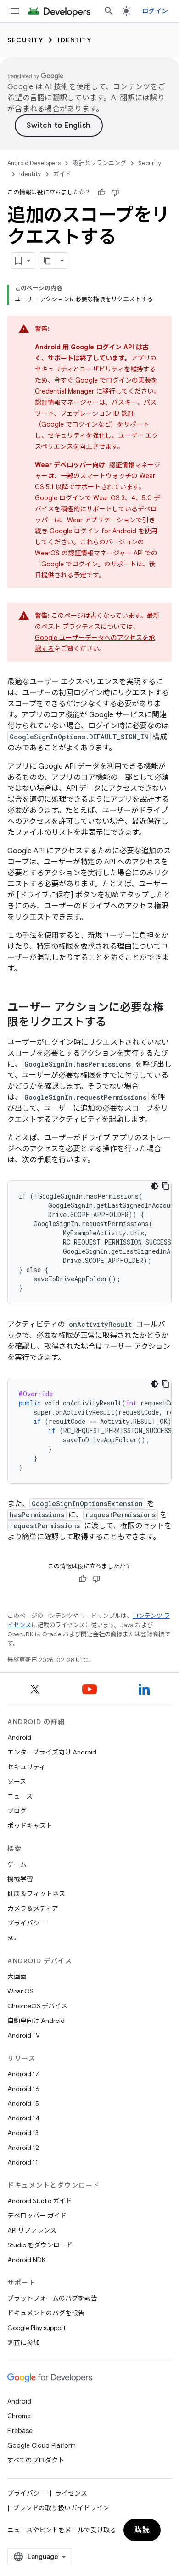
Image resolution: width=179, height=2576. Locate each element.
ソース (17, 1782)
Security (25, 40)
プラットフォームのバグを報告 (52, 2298)
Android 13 (23, 2133)
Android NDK (26, 2260)
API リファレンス (32, 2230)
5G (12, 1938)
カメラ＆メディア (33, 1908)
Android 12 (23, 2148)
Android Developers (34, 163)
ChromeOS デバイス (37, 2006)
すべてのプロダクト (36, 2460)
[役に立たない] (115, 193)
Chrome (19, 2416)
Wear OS (20, 1991)
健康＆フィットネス (36, 1894)
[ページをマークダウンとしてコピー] (48, 261)
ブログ (17, 1811)
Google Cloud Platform (42, 2445)
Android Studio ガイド (40, 2201)
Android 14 (23, 2118)
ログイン (155, 11)
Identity (75, 40)
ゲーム (17, 1864)
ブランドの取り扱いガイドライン (61, 2508)
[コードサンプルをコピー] (166, 1186)
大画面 (17, 1976)
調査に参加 (23, 2342)
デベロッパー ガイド (37, 2216)
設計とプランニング (99, 163)
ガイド (62, 174)
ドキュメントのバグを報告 (46, 2313)
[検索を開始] (109, 11)
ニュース (20, 1796)
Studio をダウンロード (40, 2245)
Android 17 (23, 2074)
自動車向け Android (36, 2021)
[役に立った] (101, 193)
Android (19, 1737)
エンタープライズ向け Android (52, 1752)
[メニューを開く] (15, 11)
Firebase (20, 2431)
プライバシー (27, 1923)
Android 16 (23, 2089)
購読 (142, 2530)
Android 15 (23, 2103)
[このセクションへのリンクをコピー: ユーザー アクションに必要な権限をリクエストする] (116, 1023)
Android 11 (23, 2162)
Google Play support (36, 2328)
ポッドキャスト (30, 1826)
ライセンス (71, 2493)
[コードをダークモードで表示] (155, 1186)
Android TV (24, 2035)
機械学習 (20, 1879)
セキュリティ (26, 1767)
